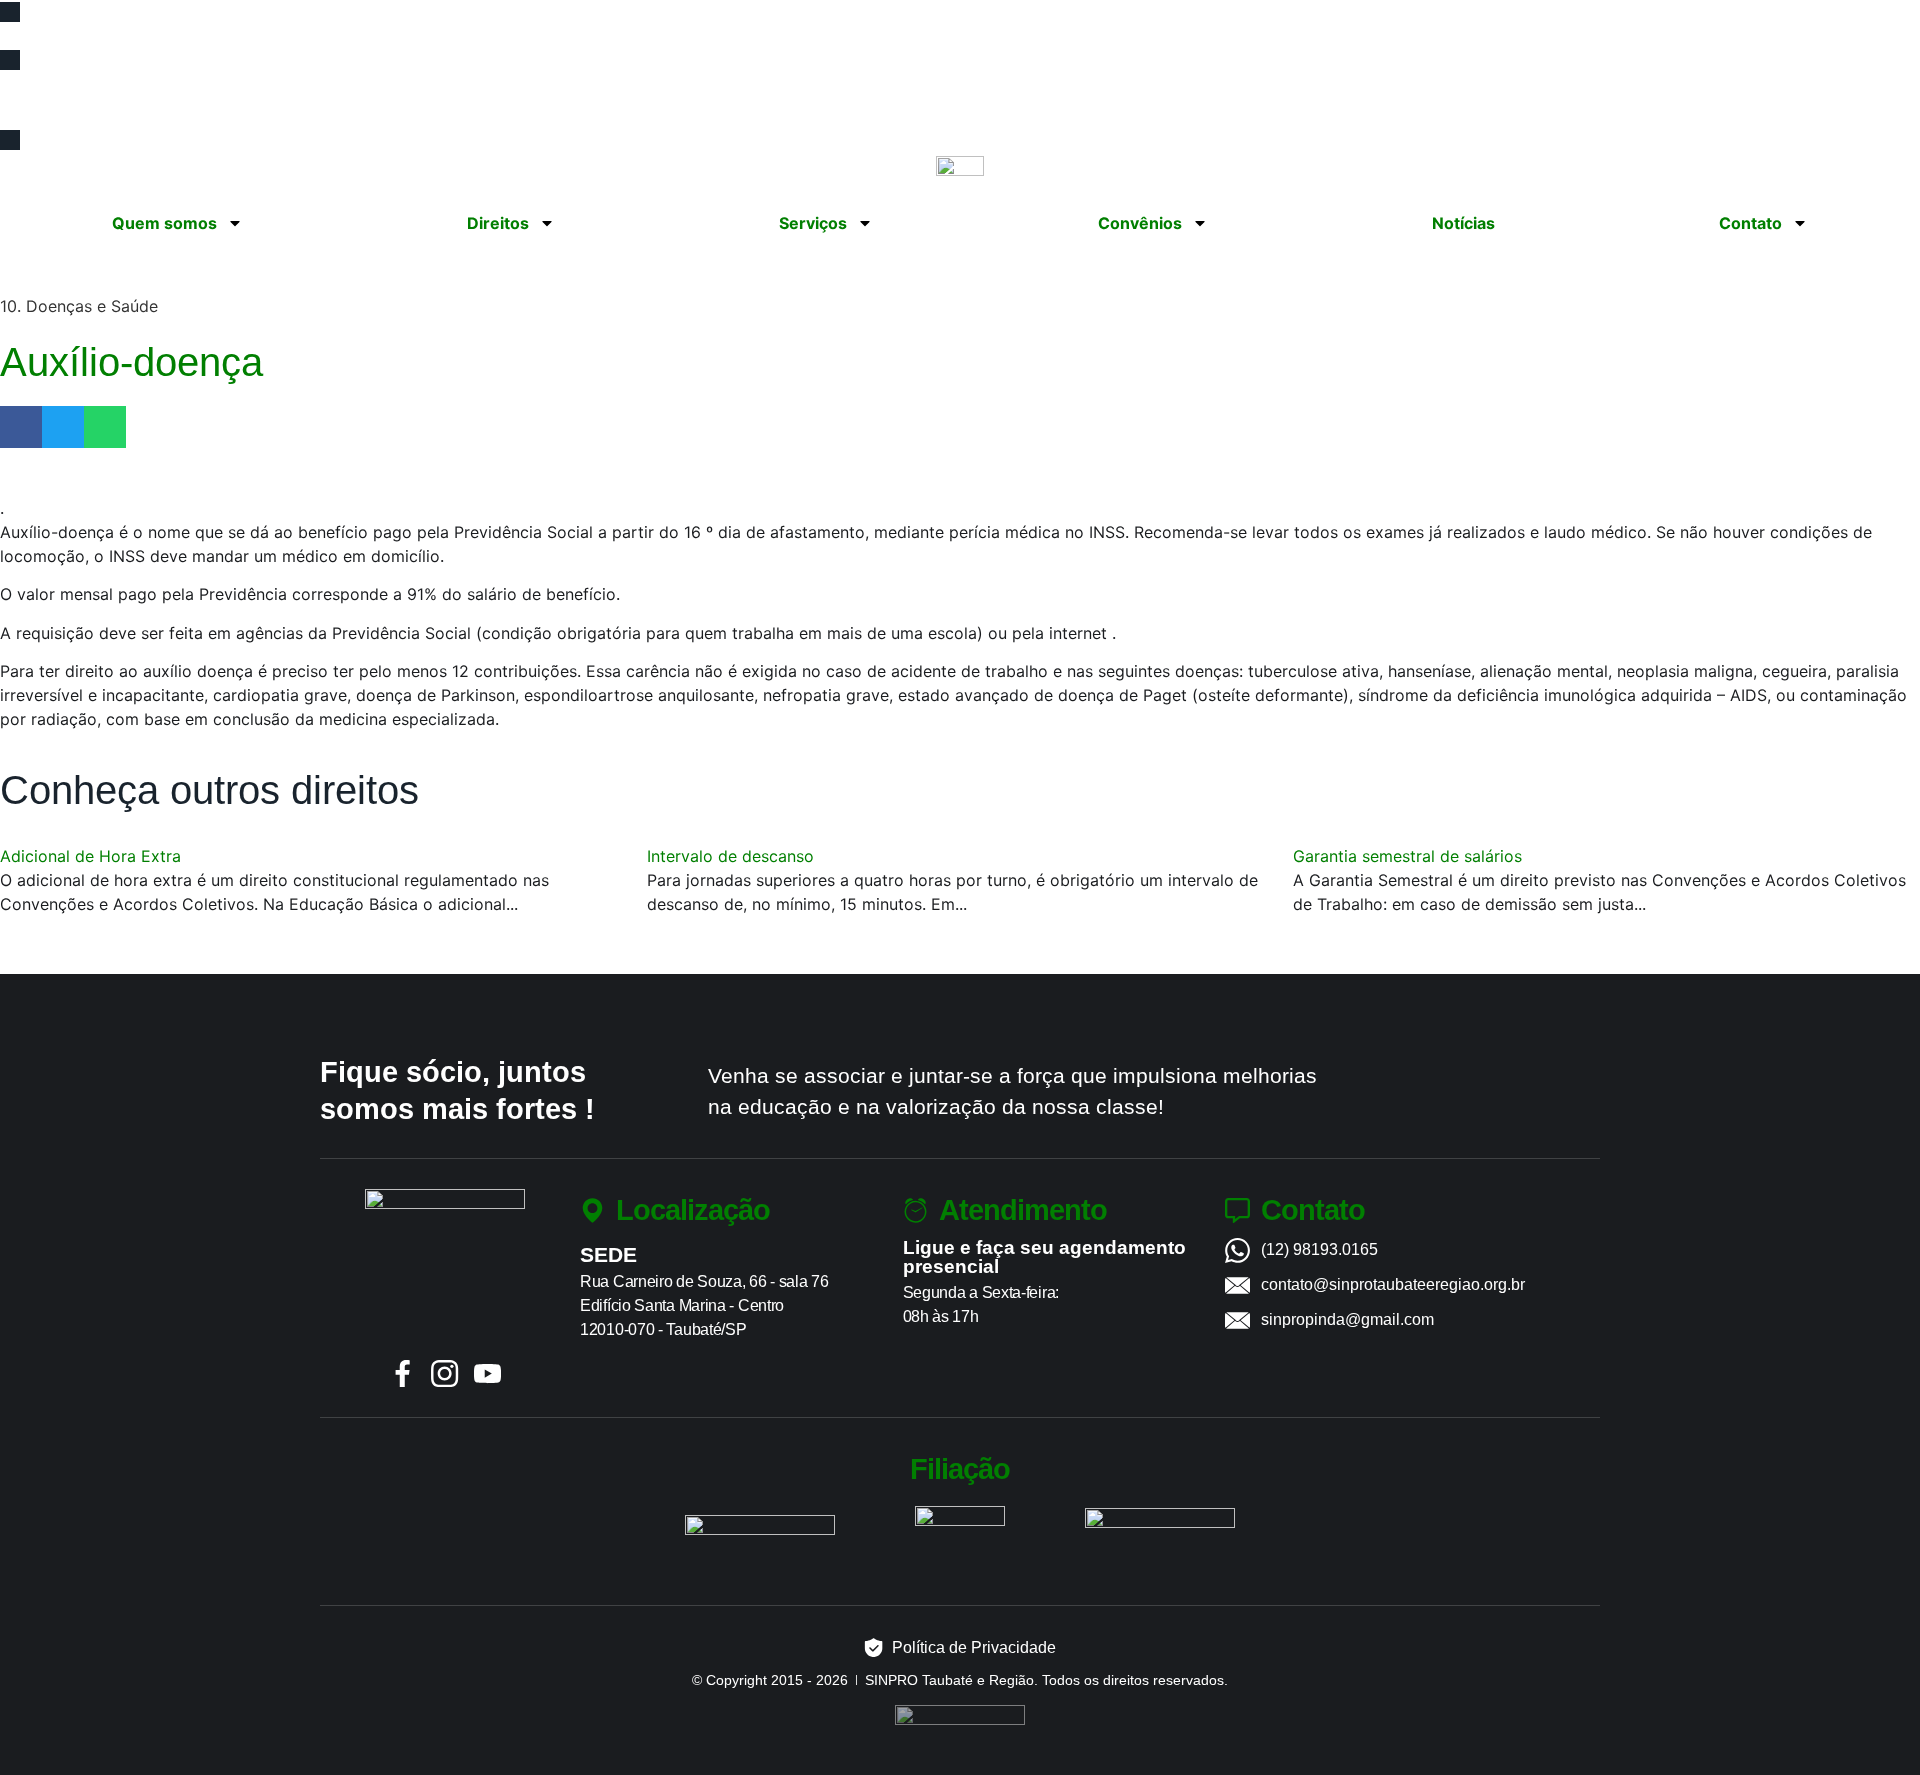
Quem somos (164, 223)
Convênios (1140, 223)
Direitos (498, 223)
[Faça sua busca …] (24, 108)
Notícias (1463, 223)
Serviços (813, 223)
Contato (1750, 223)
